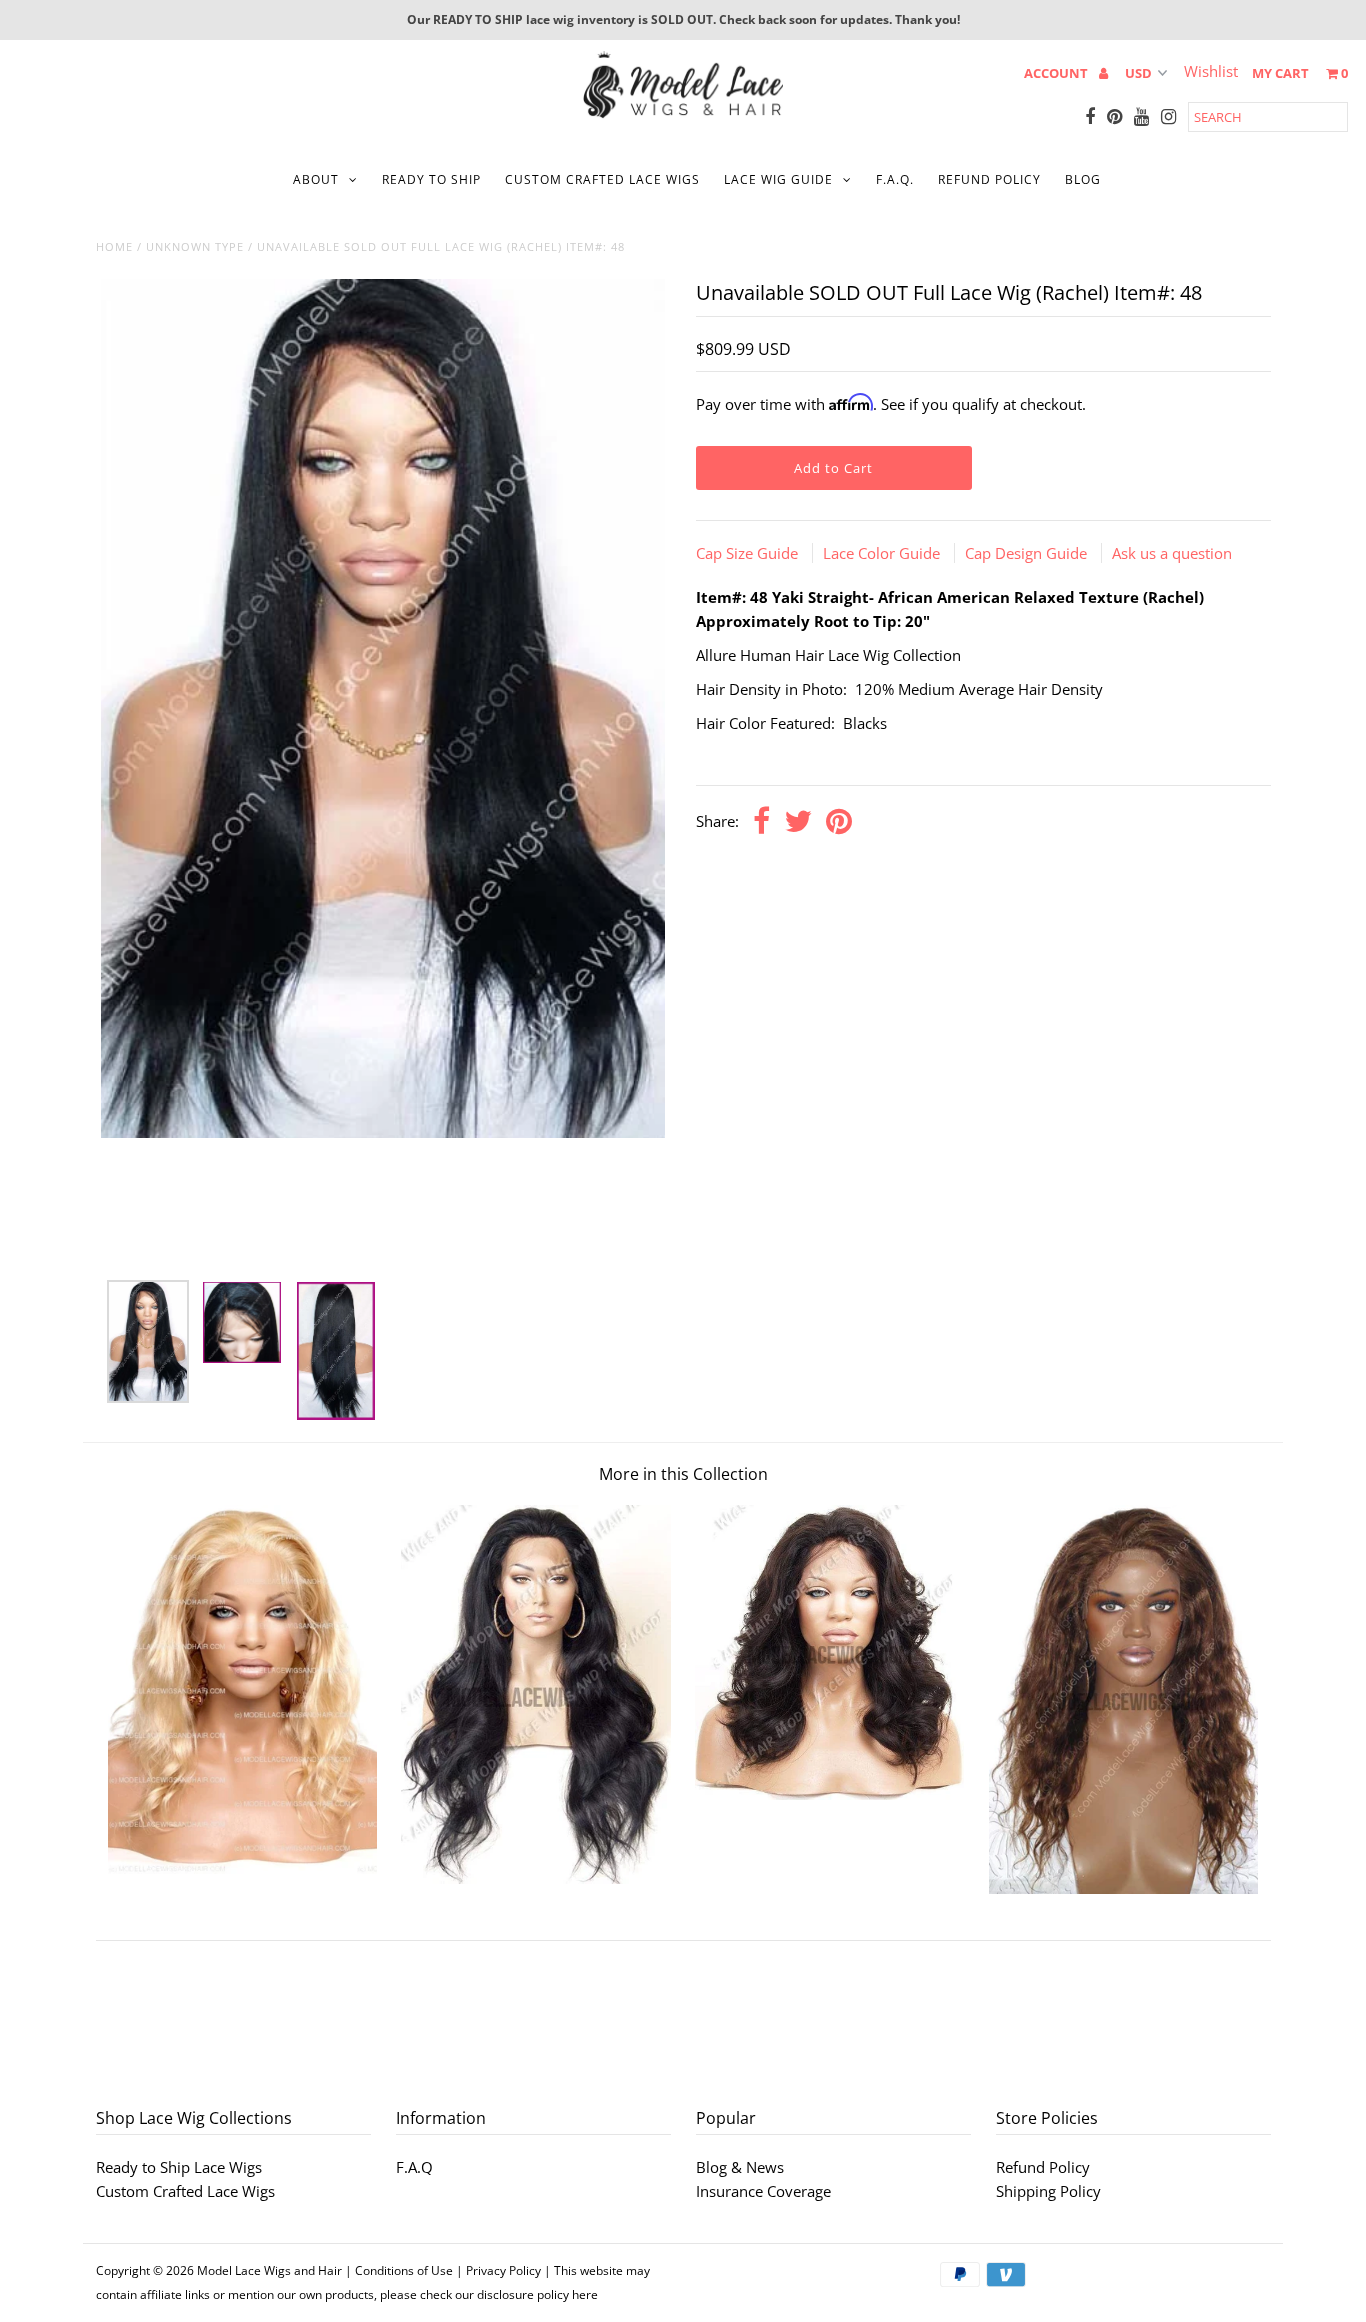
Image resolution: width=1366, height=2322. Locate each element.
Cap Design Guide (1028, 553)
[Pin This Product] (839, 822)
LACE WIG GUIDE (778, 179)
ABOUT (316, 179)
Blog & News (740, 2167)
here (585, 2294)
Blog (1083, 179)
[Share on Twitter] (798, 822)
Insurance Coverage (763, 2191)
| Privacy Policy (498, 2270)
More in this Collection (683, 1474)
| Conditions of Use (399, 2270)
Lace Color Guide (883, 553)
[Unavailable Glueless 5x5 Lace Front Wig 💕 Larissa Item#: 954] (1123, 1888)
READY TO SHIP (431, 179)
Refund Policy (1043, 2167)
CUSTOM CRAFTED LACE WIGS (602, 179)
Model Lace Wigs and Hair (269, 2270)
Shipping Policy (1048, 2191)
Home (114, 246)
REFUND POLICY (989, 179)
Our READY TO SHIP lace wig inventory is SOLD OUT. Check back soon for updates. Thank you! (683, 19)
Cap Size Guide (749, 553)
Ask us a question (1172, 553)
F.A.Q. (895, 179)
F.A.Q (414, 2167)
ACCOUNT (1057, 73)
